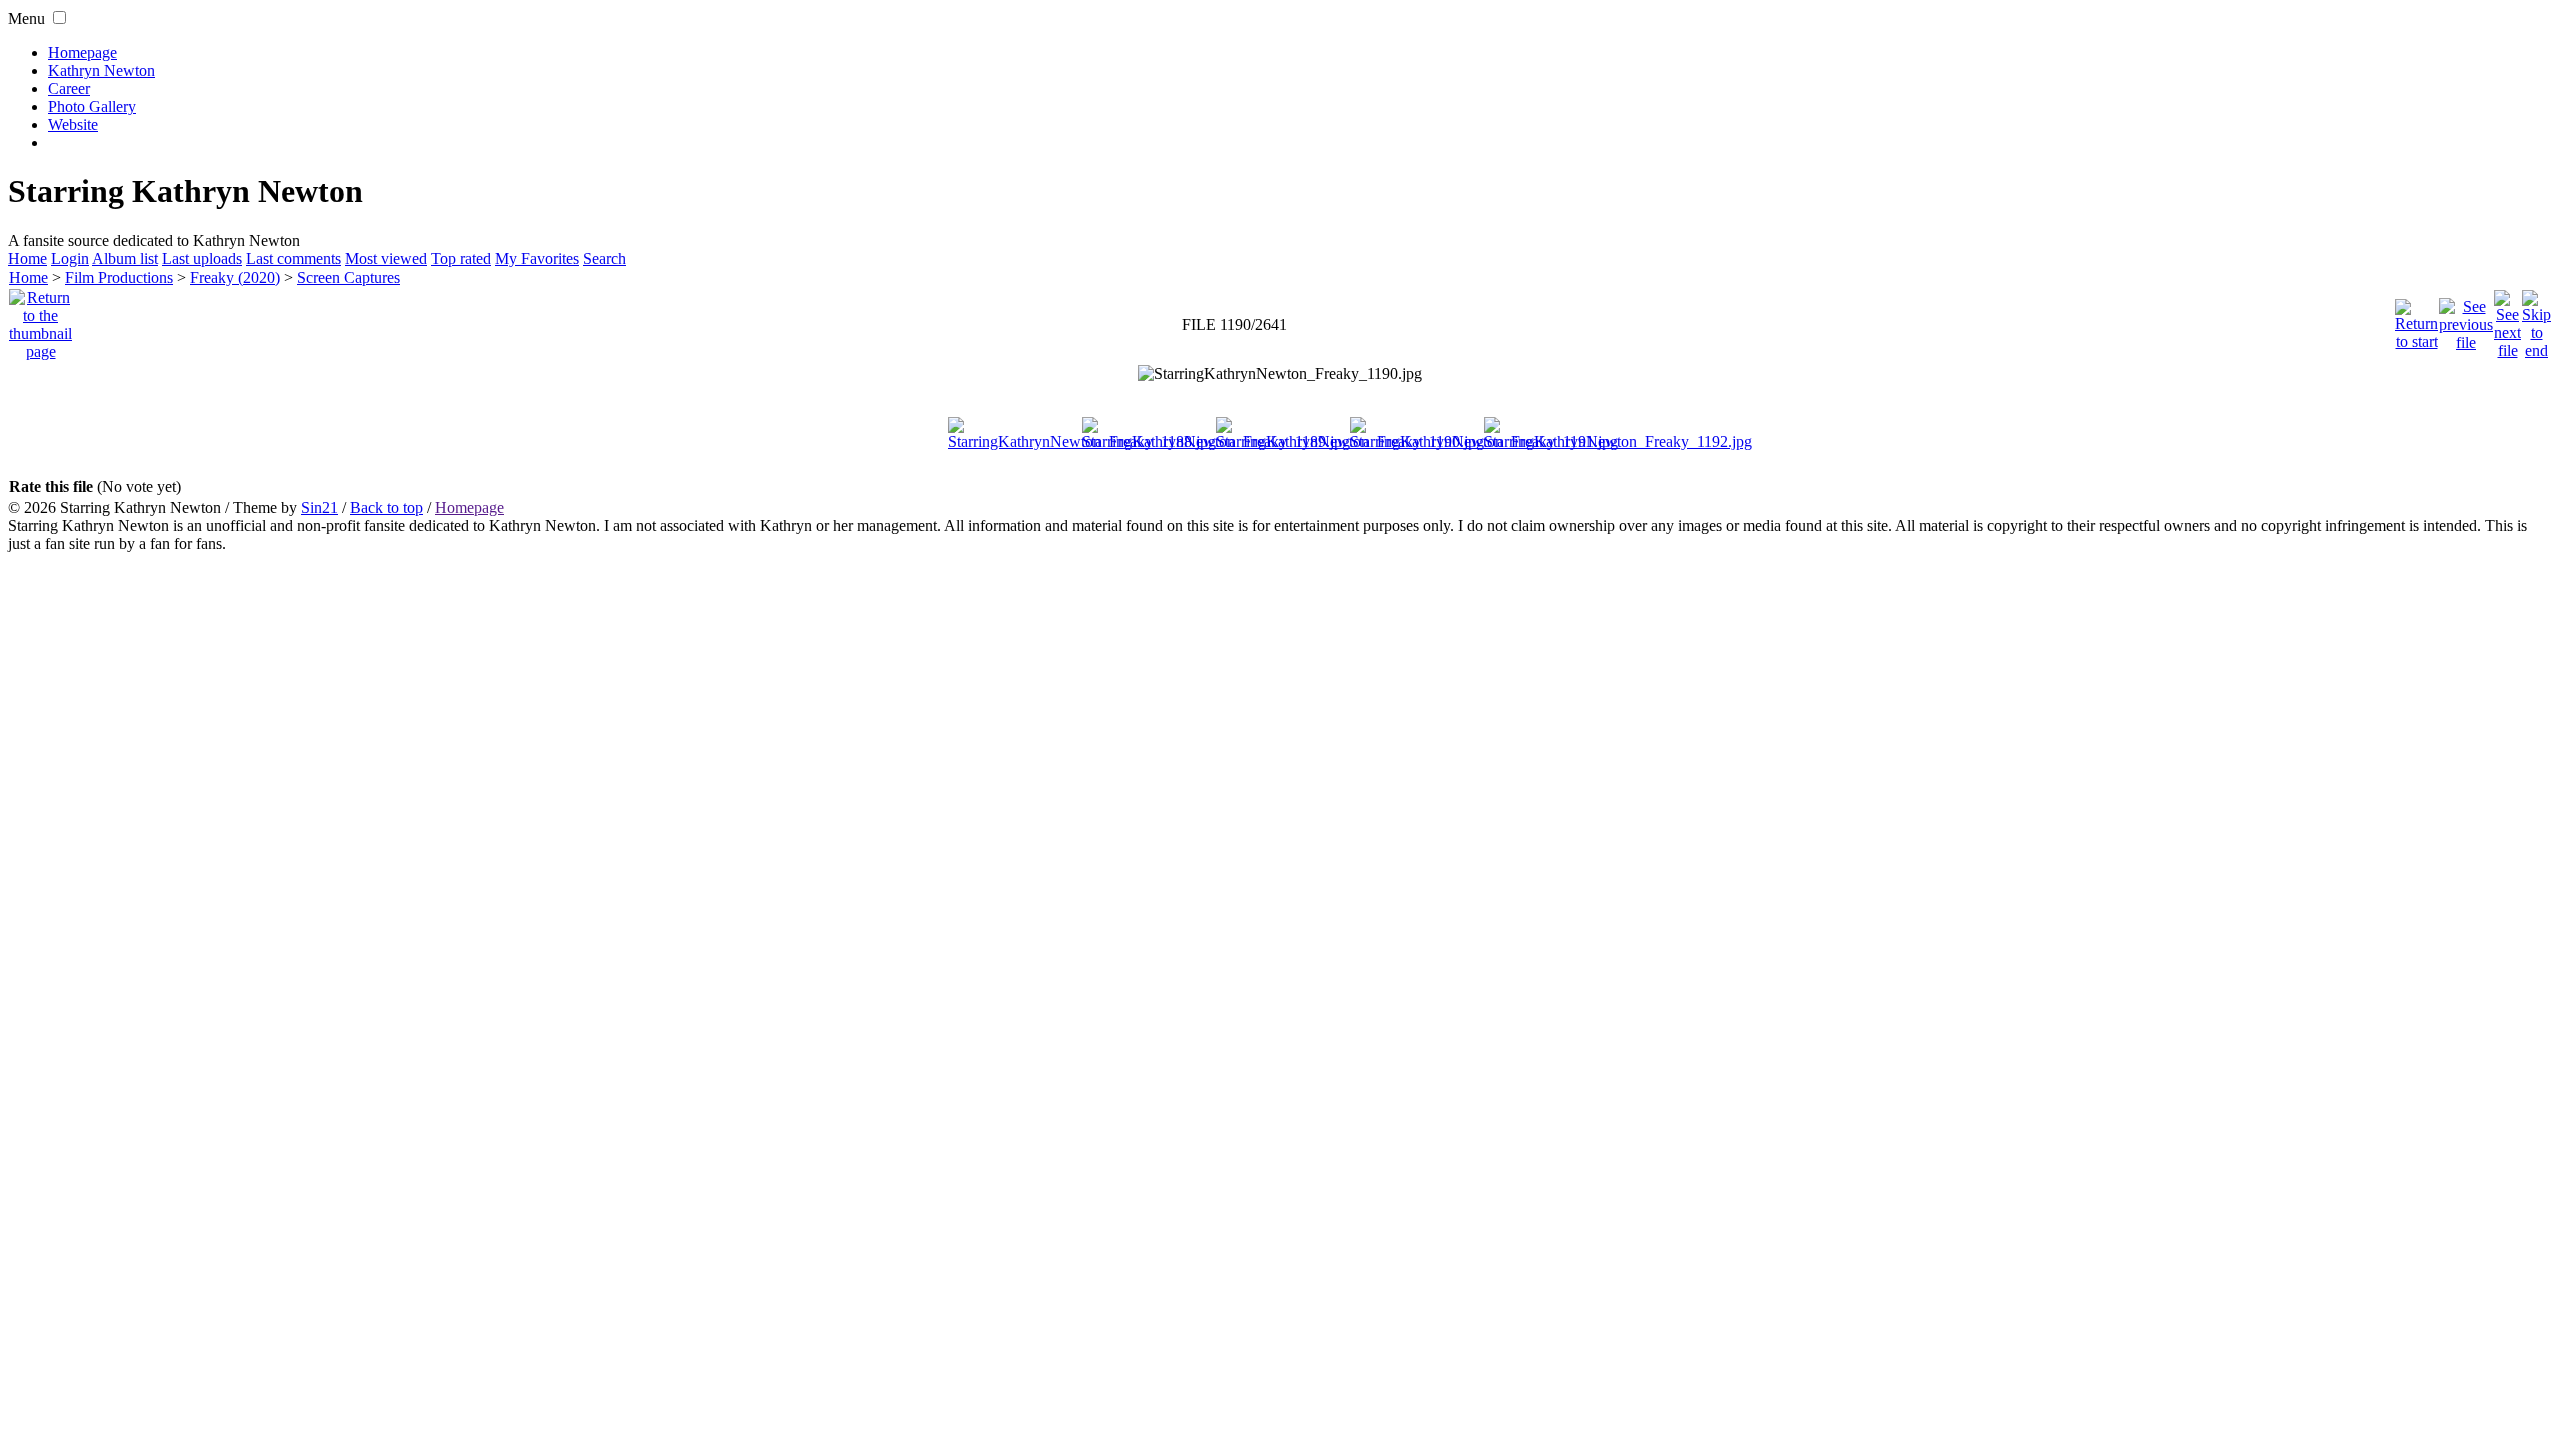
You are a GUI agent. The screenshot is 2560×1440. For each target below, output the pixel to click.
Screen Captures (348, 277)
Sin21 (319, 507)
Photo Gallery (92, 106)
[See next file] (2507, 319)
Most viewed (386, 258)
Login (70, 258)
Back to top (386, 507)
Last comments (293, 258)
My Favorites (537, 258)
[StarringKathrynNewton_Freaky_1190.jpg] (1280, 374)
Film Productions (119, 277)
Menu (26, 18)
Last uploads (202, 258)
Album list (125, 258)
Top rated (461, 258)
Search (604, 258)
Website (73, 124)
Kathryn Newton (101, 70)
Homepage (82, 52)
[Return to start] (2416, 319)
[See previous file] (2466, 319)
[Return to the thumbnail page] (40, 319)
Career (69, 88)
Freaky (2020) (235, 277)
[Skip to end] (2536, 319)
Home (27, 258)
